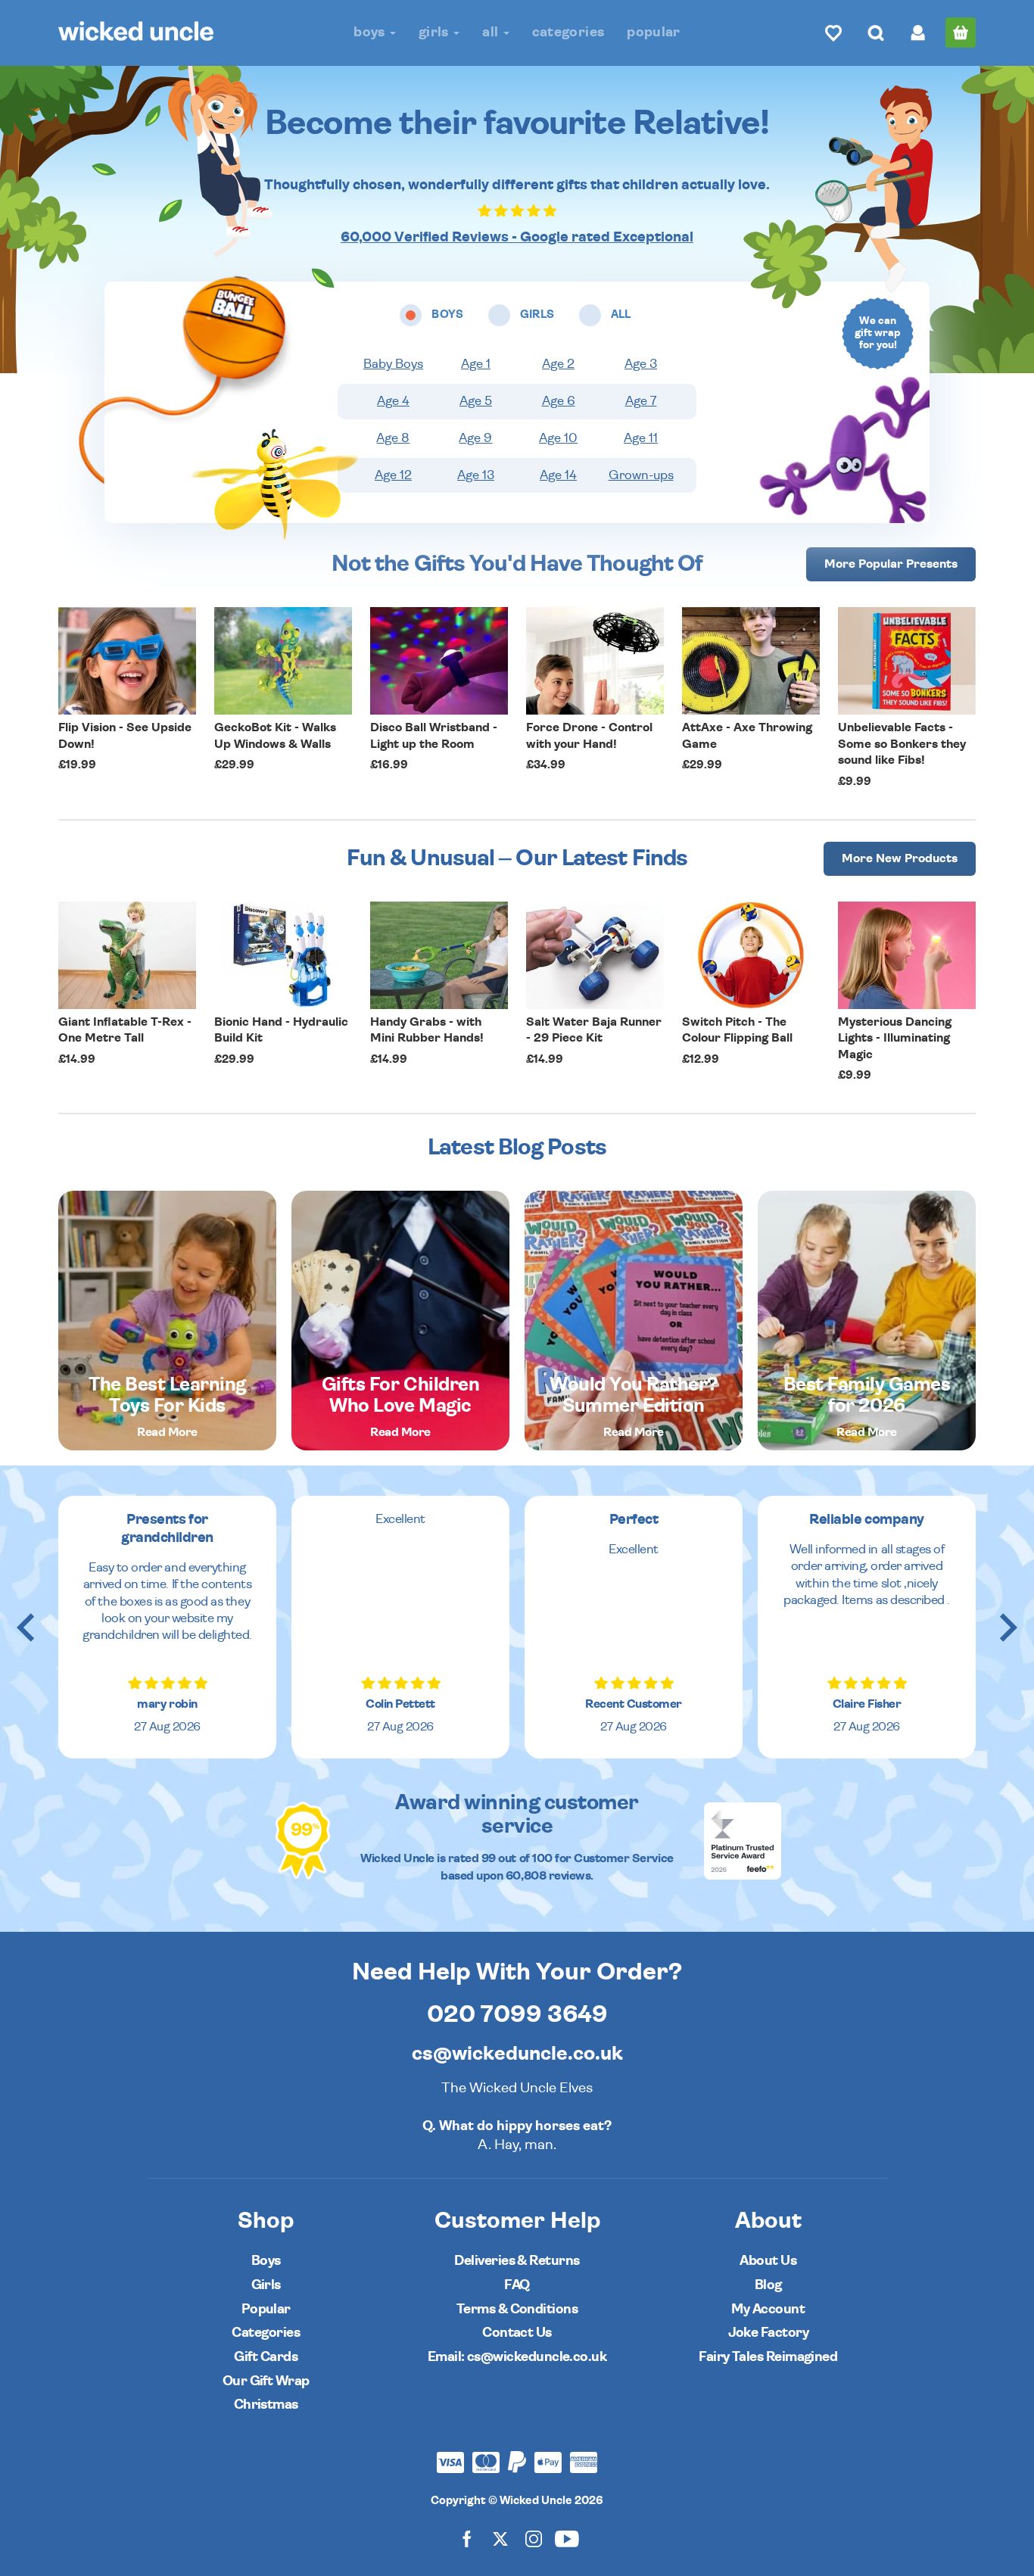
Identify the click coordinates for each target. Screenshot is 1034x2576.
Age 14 (558, 475)
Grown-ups (641, 475)
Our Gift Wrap (266, 2381)
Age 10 (558, 438)
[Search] (876, 33)
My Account (768, 2309)
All (492, 32)
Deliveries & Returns (517, 2261)
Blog (768, 2285)
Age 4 (393, 401)
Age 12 (393, 475)
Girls (435, 32)
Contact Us (517, 2333)
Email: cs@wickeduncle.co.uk (517, 2357)
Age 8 (393, 438)
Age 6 (559, 401)
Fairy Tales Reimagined (768, 2357)
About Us (768, 2261)
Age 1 (476, 364)
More (891, 564)
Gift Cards (266, 2357)
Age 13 (476, 475)
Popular (654, 32)
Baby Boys (393, 364)
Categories (568, 32)
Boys (371, 32)
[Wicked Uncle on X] (500, 2539)
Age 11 (641, 438)
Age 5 (476, 401)
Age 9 (475, 438)
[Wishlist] (833, 33)
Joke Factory (769, 2333)
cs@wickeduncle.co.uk (517, 2054)
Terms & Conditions (517, 2309)
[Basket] (961, 33)
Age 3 (641, 364)
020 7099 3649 (517, 2014)
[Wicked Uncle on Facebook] (467, 2539)
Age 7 (641, 401)
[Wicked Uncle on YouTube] (567, 2539)
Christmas (266, 2405)
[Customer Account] (918, 33)
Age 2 (558, 364)
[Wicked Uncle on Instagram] (534, 2539)
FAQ (517, 2285)
